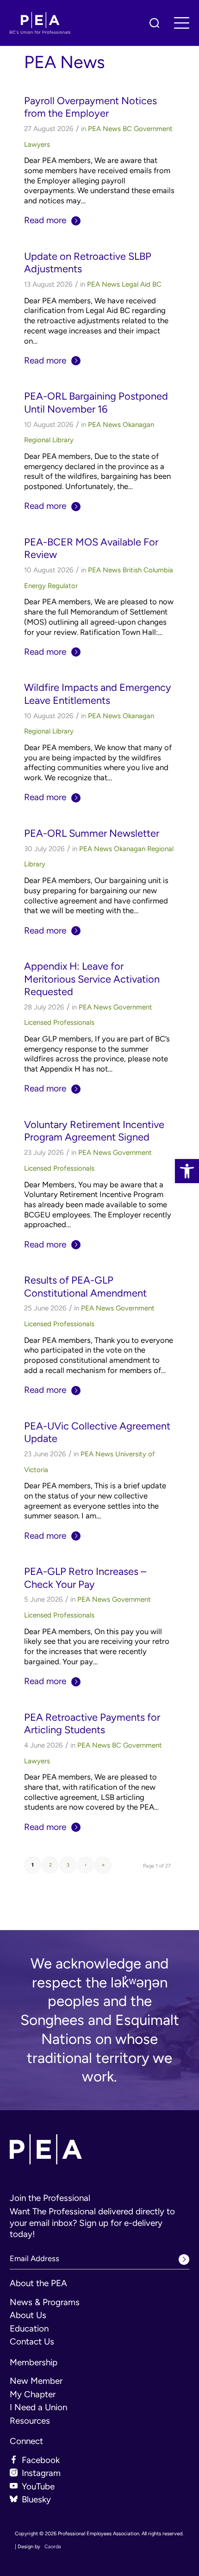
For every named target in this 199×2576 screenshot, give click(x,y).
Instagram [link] (41, 2473)
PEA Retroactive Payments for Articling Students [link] (92, 1723)
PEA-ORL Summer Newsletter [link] (92, 833)
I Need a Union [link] (38, 2407)
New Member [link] (36, 2381)
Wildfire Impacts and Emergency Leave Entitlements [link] (98, 693)
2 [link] (50, 1865)
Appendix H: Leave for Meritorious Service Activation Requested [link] (92, 979)
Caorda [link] (53, 2547)
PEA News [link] (104, 129)
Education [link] (29, 2328)
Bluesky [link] (36, 2499)
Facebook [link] (41, 2460)
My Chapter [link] (33, 2394)
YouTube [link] (38, 2486)
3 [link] (68, 1865)
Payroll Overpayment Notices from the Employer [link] (90, 107)
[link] (187, 1171)
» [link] (103, 1865)
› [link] (86, 1865)
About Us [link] (28, 2315)
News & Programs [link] (45, 2302)
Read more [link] (45, 220)
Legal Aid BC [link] (142, 284)
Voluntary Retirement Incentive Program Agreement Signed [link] (94, 1131)
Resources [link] (30, 2421)
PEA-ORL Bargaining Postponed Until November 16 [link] (96, 402)
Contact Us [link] (32, 2341)
